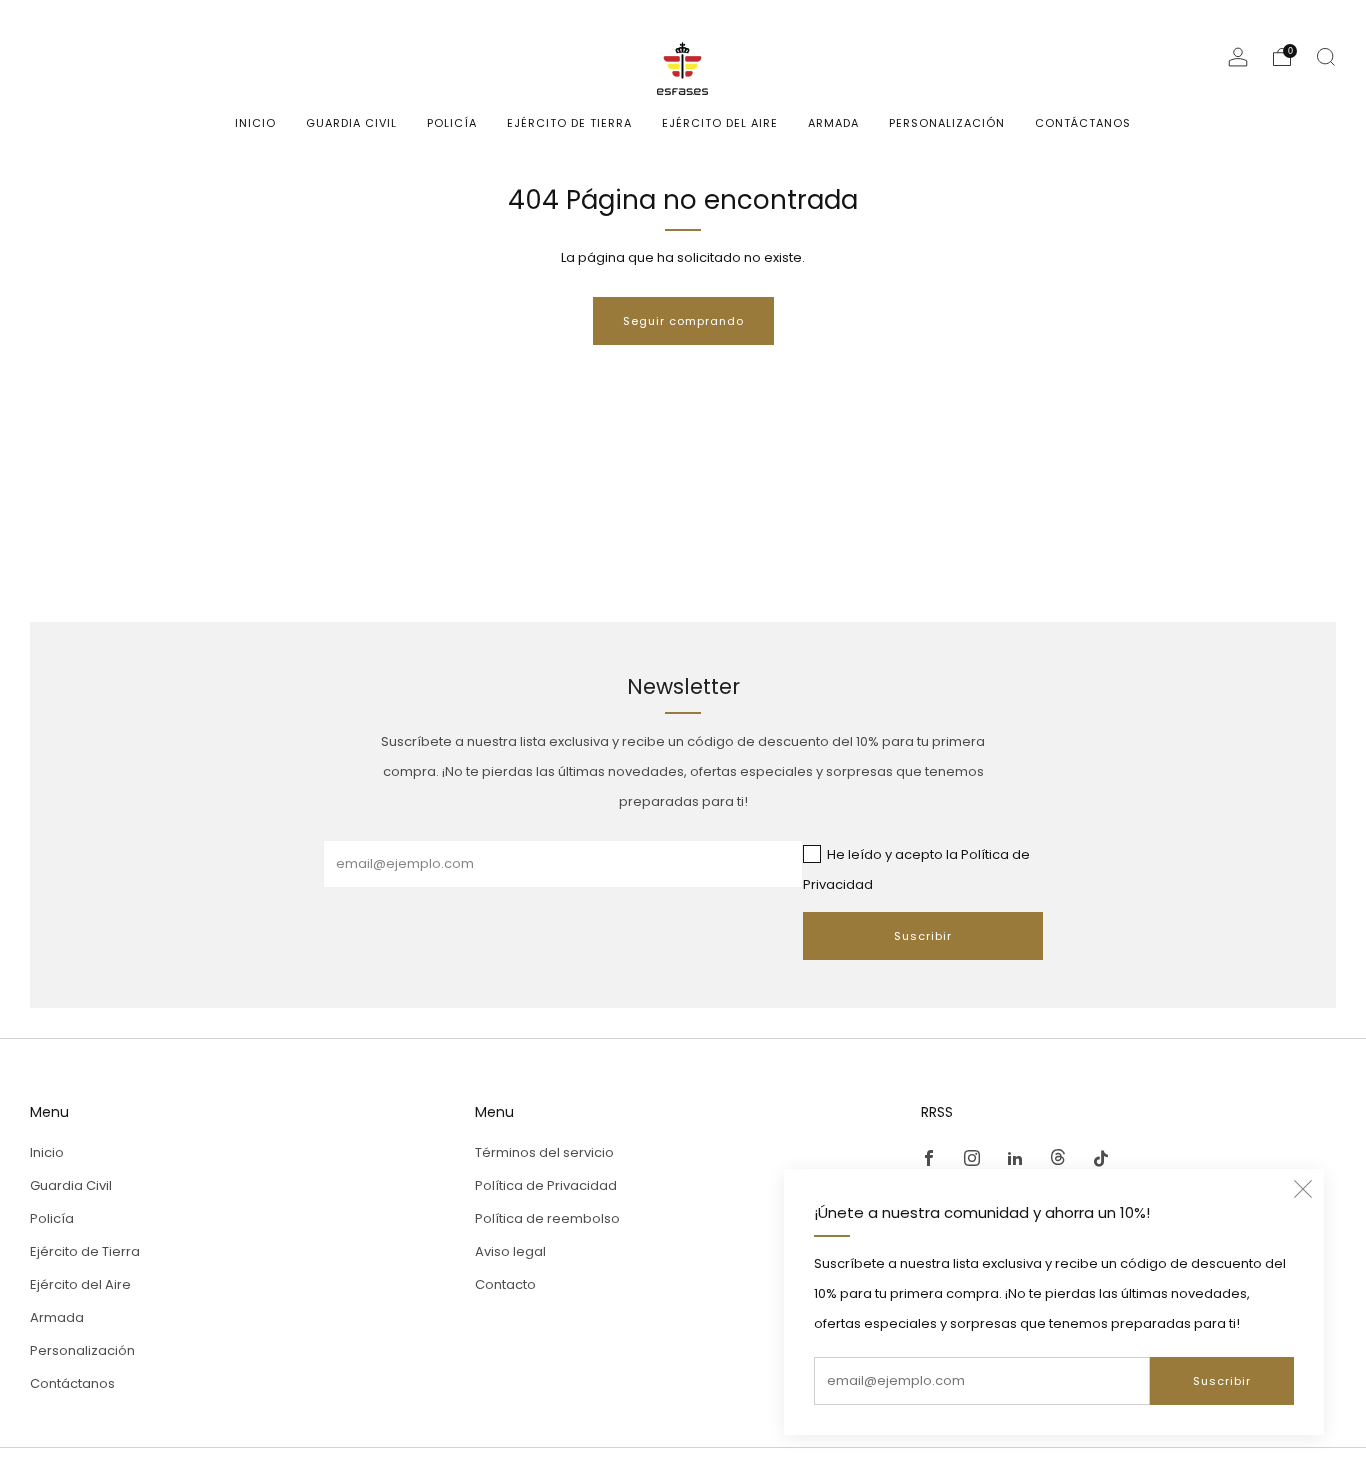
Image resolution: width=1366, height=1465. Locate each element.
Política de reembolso (547, 1218)
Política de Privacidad (546, 1185)
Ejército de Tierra (569, 123)
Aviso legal (510, 1251)
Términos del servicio (544, 1152)
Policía (452, 123)
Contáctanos (1083, 123)
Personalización (947, 123)
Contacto (505, 1284)
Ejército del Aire (720, 123)
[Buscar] (1326, 57)
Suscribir (1222, 1381)
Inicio (255, 123)
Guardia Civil (351, 123)
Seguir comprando (683, 321)
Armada (833, 123)
